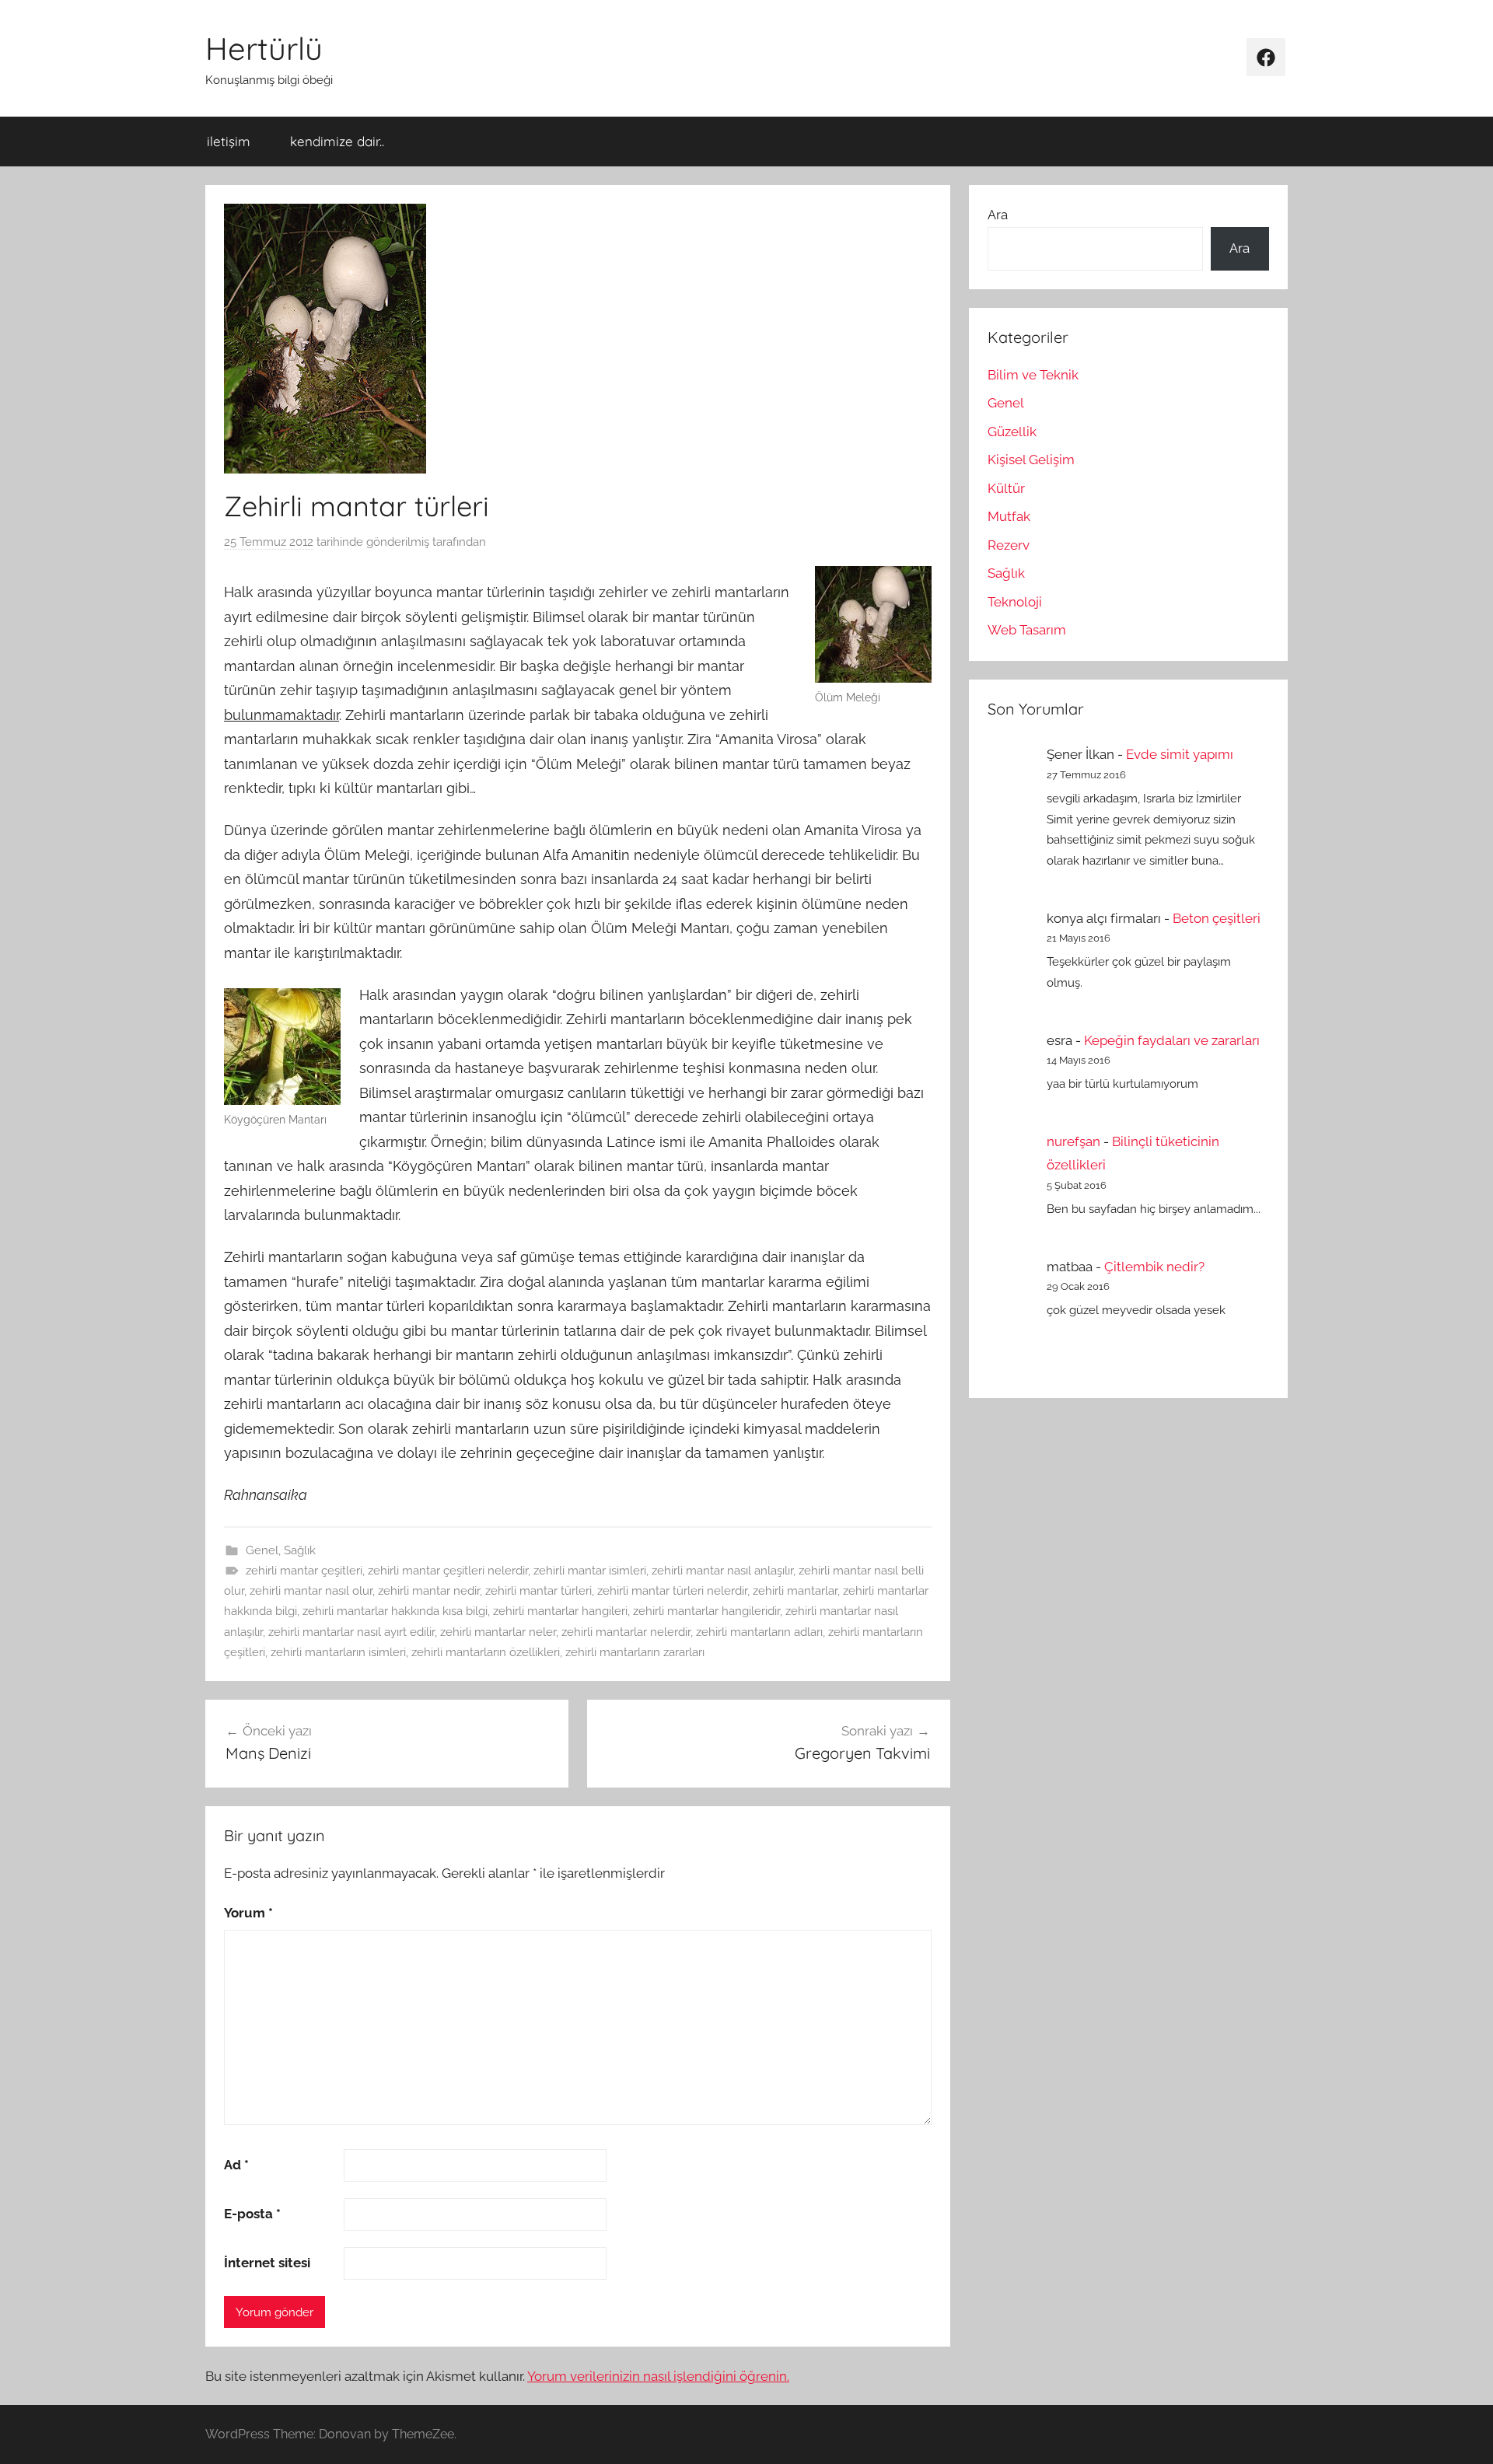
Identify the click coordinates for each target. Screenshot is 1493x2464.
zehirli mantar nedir (429, 1591)
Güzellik (1012, 432)
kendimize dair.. (337, 141)
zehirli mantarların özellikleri (486, 1652)
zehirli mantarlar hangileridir (706, 1611)
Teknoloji (1015, 602)
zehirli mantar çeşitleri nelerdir (448, 1571)
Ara (998, 215)
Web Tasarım (1027, 630)
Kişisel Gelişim (1031, 460)
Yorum (248, 1913)
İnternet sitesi (267, 2263)
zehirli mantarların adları (759, 1632)
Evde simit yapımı (1180, 754)
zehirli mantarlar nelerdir (626, 1632)
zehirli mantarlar (795, 1591)
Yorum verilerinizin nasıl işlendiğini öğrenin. (658, 2376)
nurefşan (1073, 1141)
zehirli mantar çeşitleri (304, 1571)
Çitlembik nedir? (1154, 1267)
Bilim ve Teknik (1033, 375)
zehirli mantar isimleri (590, 1571)
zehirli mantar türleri (538, 1591)
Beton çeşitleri (1217, 918)
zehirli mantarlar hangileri (560, 1611)
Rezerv (1009, 545)
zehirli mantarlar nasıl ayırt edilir (351, 1632)
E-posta (252, 2214)
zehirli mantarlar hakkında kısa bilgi (395, 1611)
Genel (262, 1550)
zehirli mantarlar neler (498, 1632)
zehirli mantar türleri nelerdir (672, 1591)
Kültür (1006, 488)
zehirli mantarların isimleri (338, 1652)
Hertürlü (264, 48)
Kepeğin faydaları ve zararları (1172, 1040)
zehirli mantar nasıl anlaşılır (722, 1571)
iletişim (229, 141)
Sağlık (300, 1550)
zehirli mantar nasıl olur (311, 1591)
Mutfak (1009, 516)
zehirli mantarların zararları (635, 1652)
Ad (236, 2165)
